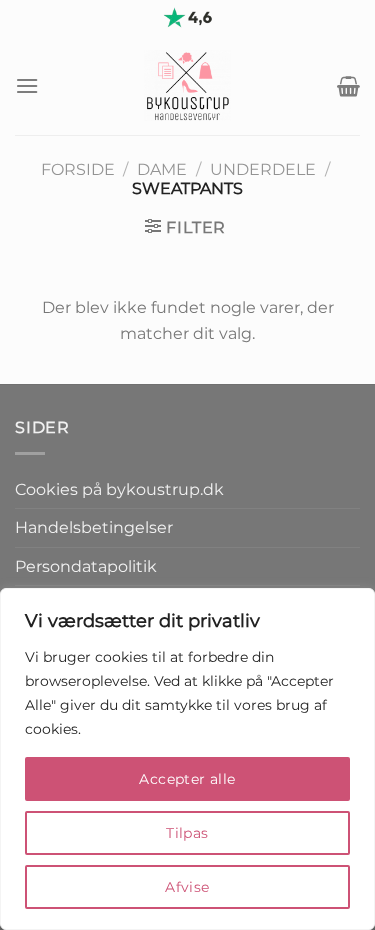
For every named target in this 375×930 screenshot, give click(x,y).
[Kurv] (348, 86)
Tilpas (187, 833)
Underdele (263, 169)
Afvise (187, 887)
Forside (78, 169)
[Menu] (27, 85)
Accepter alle (187, 779)
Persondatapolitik (86, 566)
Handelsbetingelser (94, 527)
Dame (162, 169)
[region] (187, 759)
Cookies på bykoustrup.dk (119, 489)
